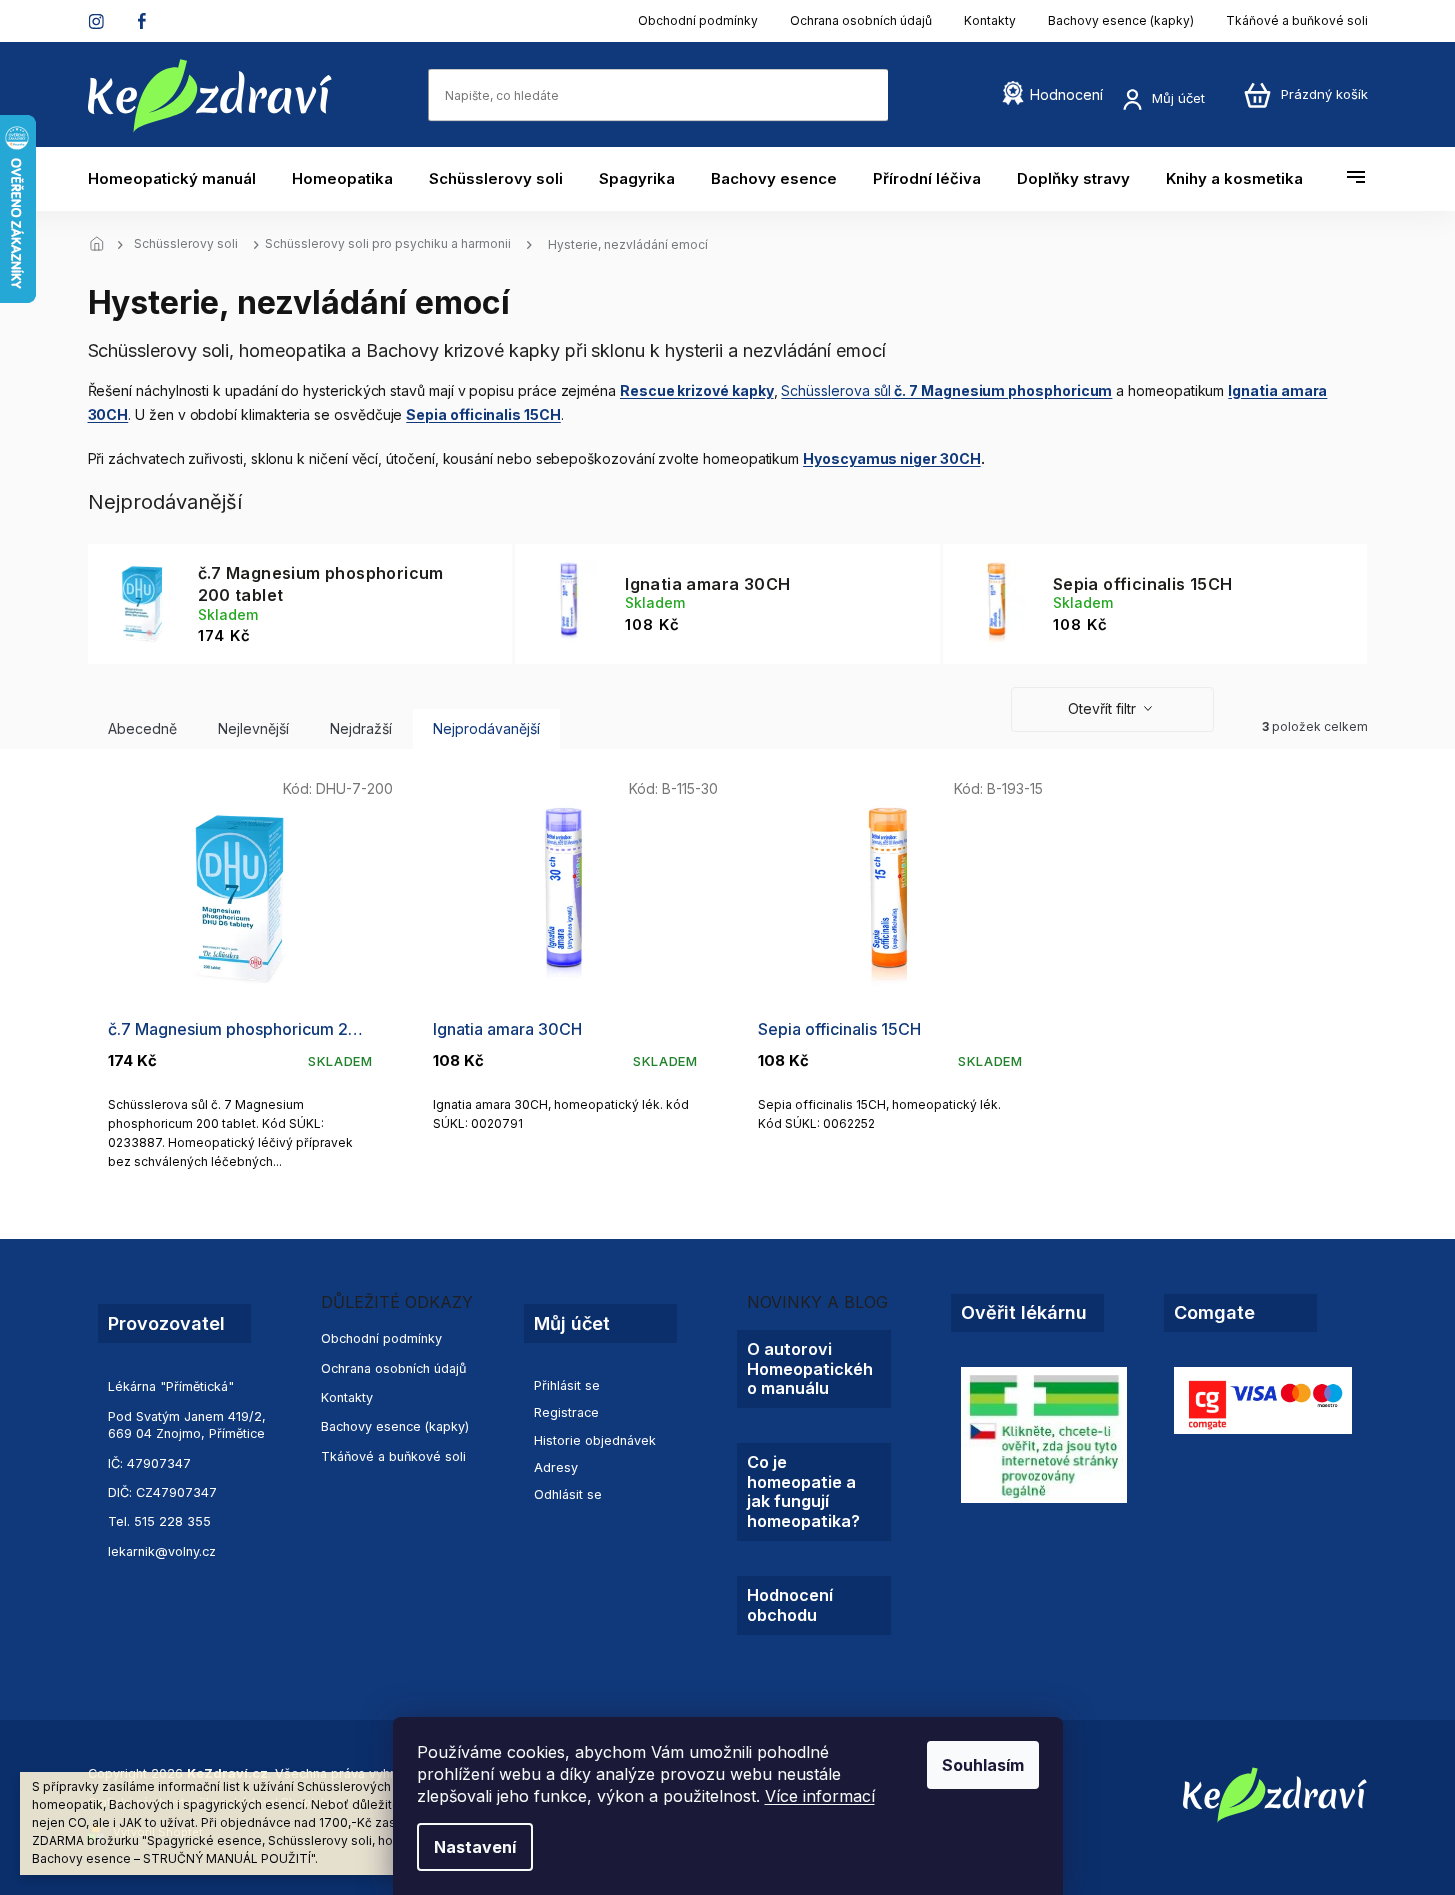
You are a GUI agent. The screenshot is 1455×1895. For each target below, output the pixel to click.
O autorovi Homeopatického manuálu (810, 1369)
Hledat (908, 94)
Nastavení (475, 1847)
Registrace (566, 1412)
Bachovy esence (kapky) (1121, 20)
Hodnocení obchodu (790, 1605)
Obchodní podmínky (698, 20)
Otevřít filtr (1102, 708)
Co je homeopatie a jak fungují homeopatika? (803, 1491)
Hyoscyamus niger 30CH (892, 458)
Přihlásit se (567, 1385)
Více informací (820, 1796)
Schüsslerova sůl (946, 390)
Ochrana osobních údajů (861, 20)
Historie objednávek (595, 1440)
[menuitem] (181, 179)
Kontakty (990, 20)
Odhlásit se (568, 1494)
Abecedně (142, 728)
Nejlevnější (253, 728)
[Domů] (103, 245)
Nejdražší (361, 728)
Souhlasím (983, 1765)
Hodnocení (1066, 94)
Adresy (556, 1467)
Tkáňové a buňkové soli (1297, 20)
